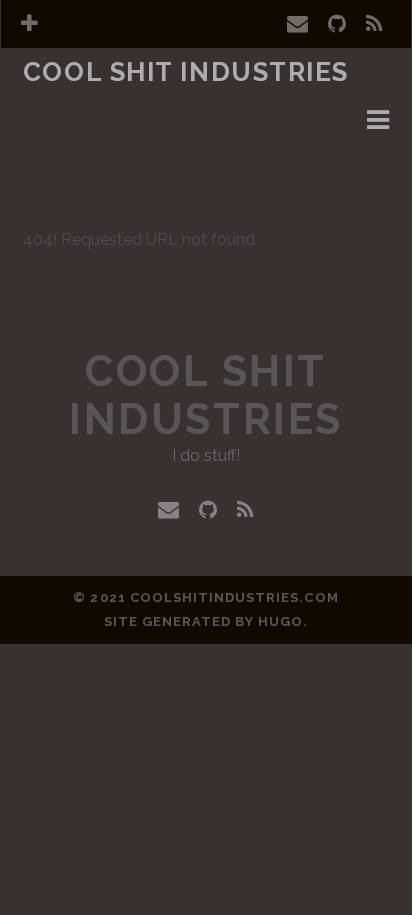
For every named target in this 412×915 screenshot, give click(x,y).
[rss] (374, 24)
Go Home (117, 179)
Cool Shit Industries (186, 72)
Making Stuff (81, 101)
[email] (297, 24)
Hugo (280, 621)
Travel (54, 125)
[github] (337, 24)
